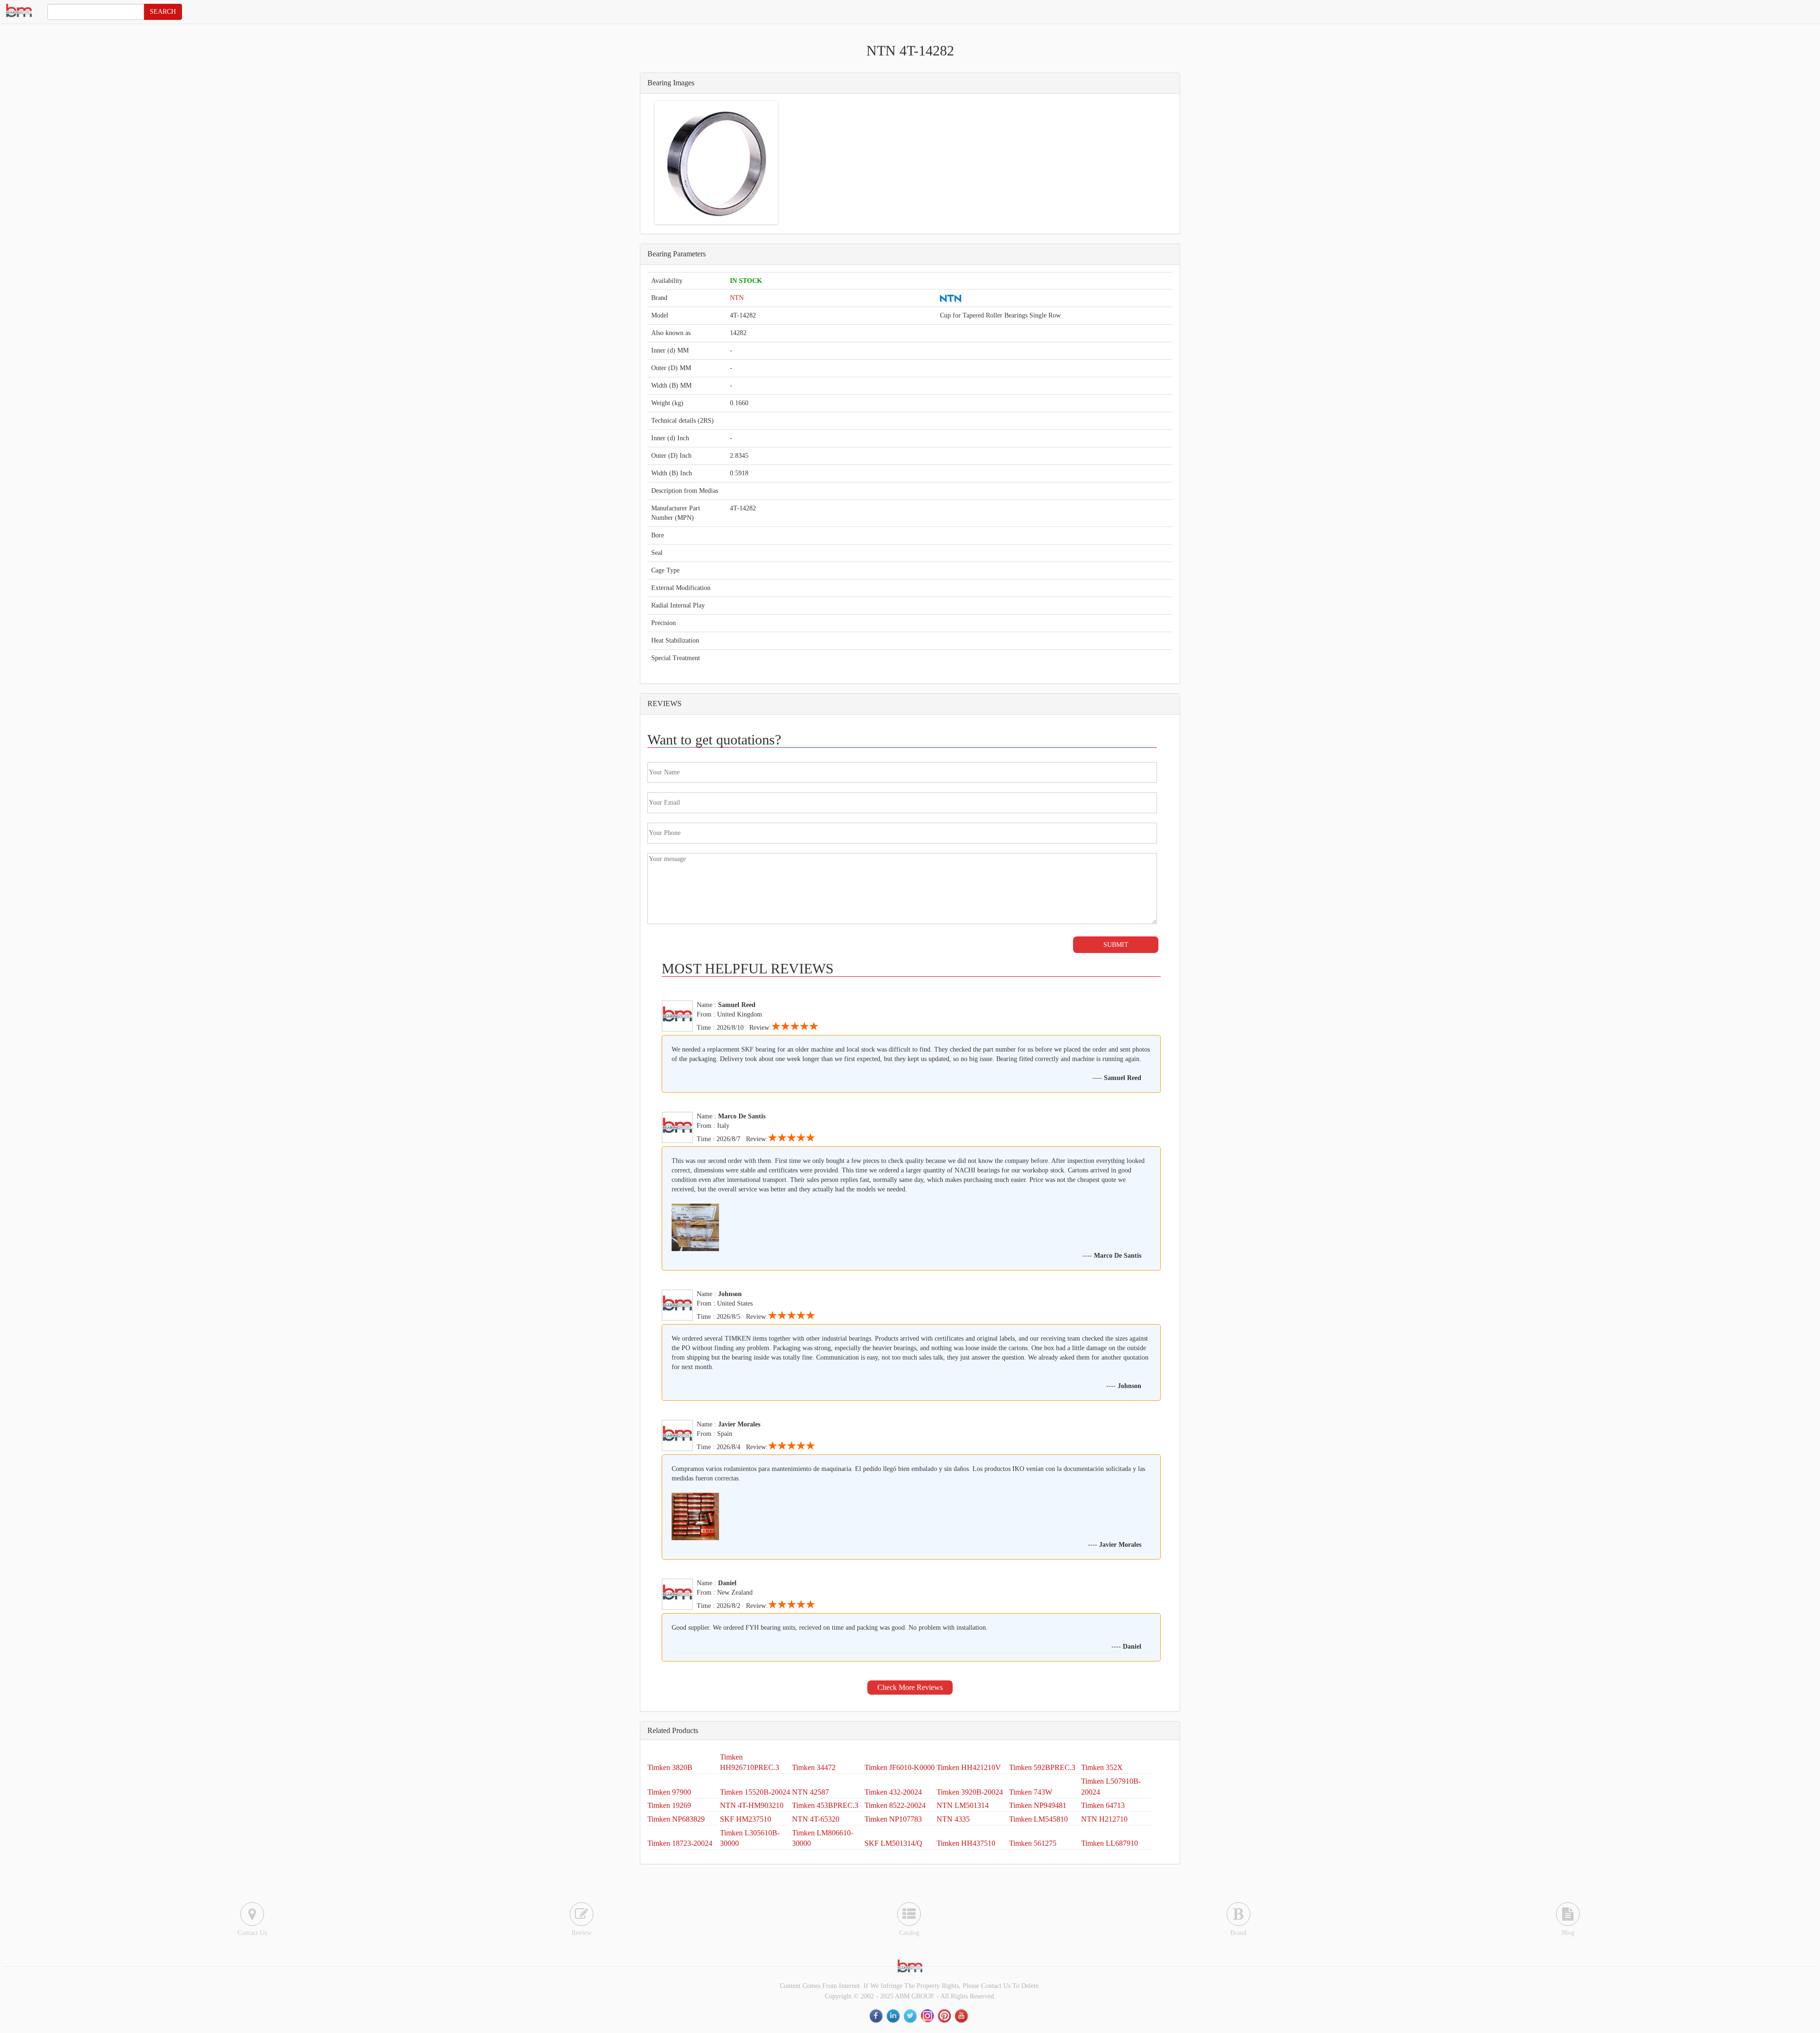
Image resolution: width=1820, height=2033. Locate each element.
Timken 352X (1102, 1767)
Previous (642, 163)
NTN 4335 (953, 1819)
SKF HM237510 (746, 1819)
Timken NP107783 (893, 1819)
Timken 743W (1031, 1792)
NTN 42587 (810, 1792)
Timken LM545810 (1038, 1819)
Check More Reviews (910, 1687)
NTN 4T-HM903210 (752, 1805)
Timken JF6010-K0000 (900, 1767)
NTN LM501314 (963, 1805)
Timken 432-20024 (893, 1792)
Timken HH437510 (966, 1843)
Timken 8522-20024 (895, 1805)
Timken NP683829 (676, 1819)
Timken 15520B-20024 (755, 1792)
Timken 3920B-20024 (970, 1792)
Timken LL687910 (1110, 1843)
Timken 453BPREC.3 (825, 1805)
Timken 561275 (1033, 1843)
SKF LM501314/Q (893, 1843)
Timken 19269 (669, 1805)
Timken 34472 (814, 1767)
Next (790, 163)
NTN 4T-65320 (816, 1819)
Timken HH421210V (969, 1767)
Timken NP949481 (1038, 1805)
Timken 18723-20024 (680, 1843)
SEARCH (163, 12)
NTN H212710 (1104, 1819)
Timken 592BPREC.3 (1042, 1767)
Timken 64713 (1103, 1805)
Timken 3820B (670, 1767)
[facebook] (877, 2016)
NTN (737, 298)
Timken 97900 (669, 1792)
